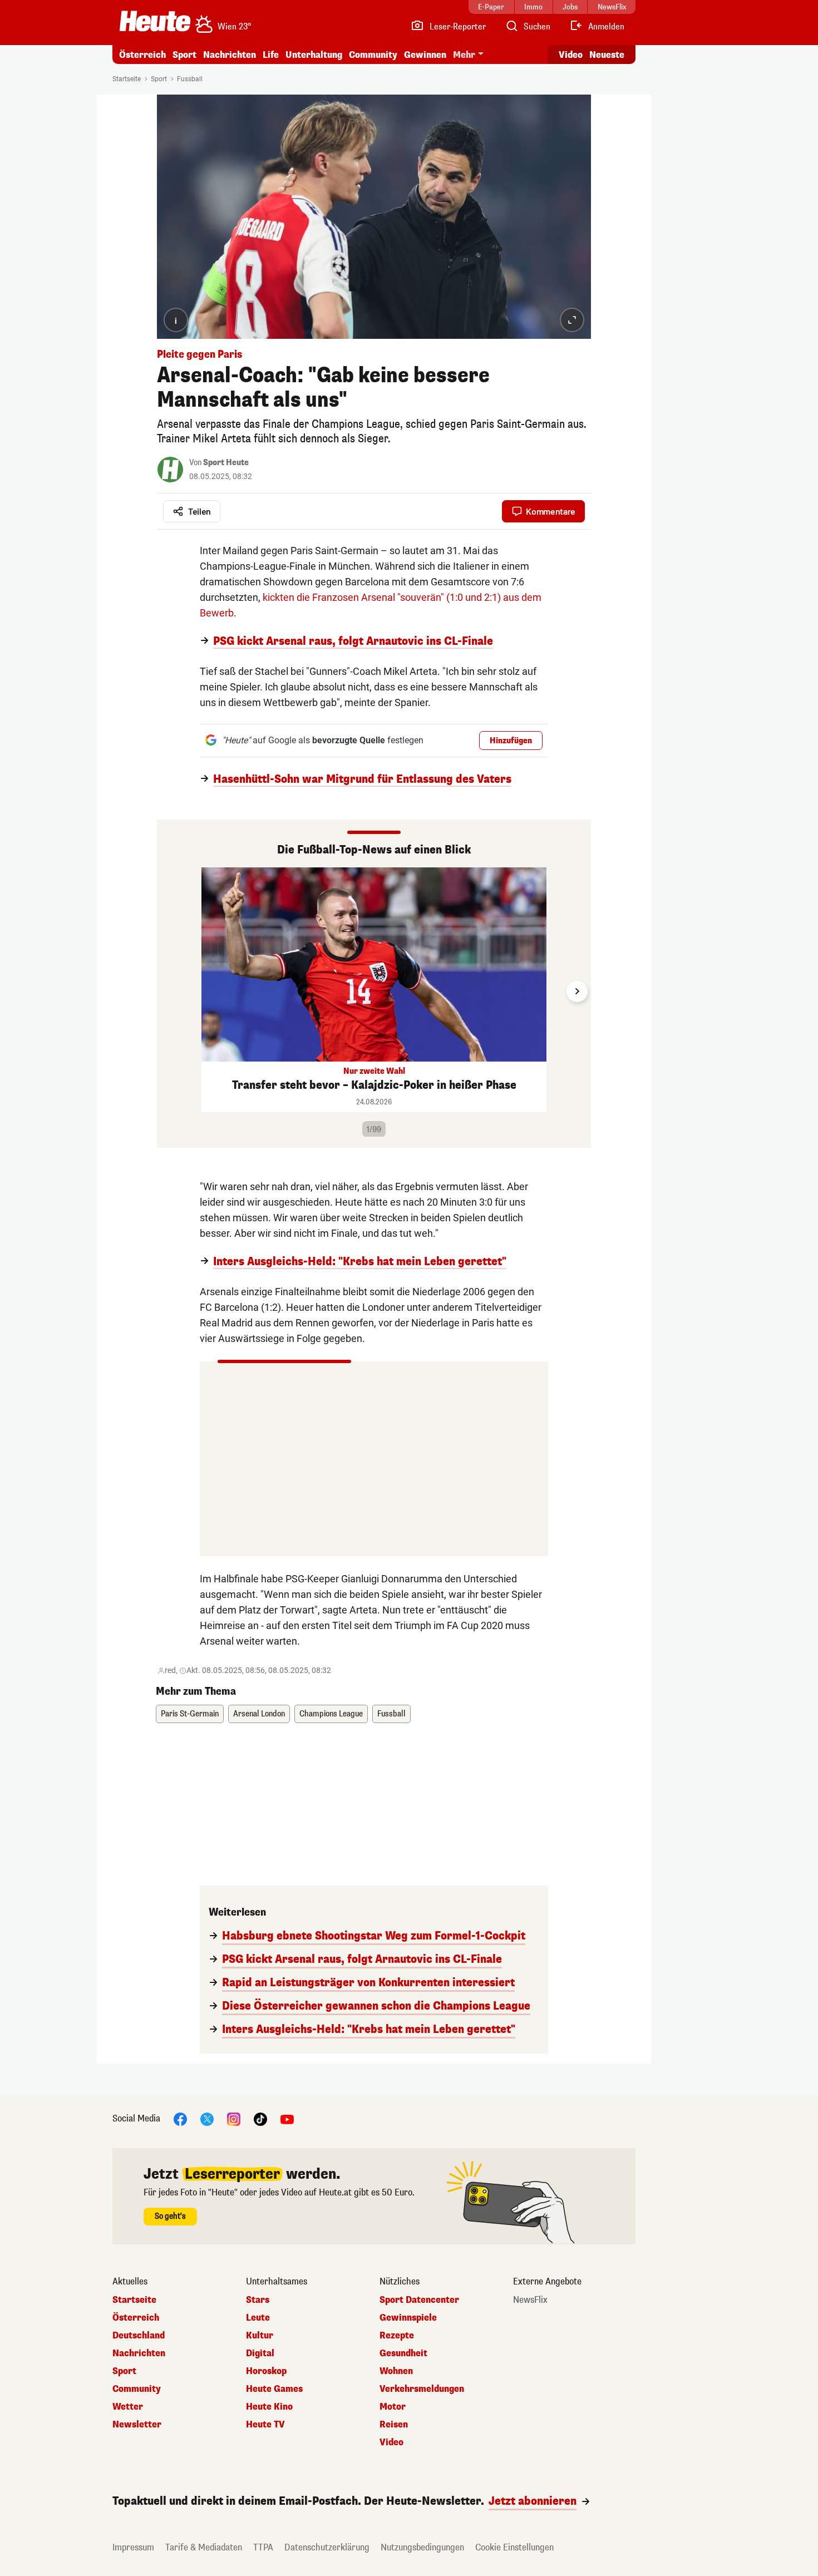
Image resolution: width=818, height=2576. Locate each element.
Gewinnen (425, 55)
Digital (260, 2353)
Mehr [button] (464, 55)
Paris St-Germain (190, 1714)
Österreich (142, 55)
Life (271, 55)
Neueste (607, 55)
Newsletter (137, 2425)
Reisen (394, 2425)
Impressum (133, 2547)
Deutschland (139, 2336)
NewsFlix (530, 2300)
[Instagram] (234, 2118)
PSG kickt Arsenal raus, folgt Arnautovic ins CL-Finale (353, 641)
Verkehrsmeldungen (422, 2389)
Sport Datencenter (419, 2300)
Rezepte (397, 2336)
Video (571, 55)
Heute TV (265, 2425)
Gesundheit (403, 2353)
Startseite (127, 79)
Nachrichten (139, 2353)
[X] (207, 2118)
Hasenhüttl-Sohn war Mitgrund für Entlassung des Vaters (362, 779)
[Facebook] (180, 2118)
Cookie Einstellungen (514, 2547)
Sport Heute (226, 463)
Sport (184, 55)
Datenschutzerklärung (327, 2547)
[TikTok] (260, 2118)
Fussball (190, 79)
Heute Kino (269, 2407)
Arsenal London (259, 1714)
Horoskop (266, 2371)
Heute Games (274, 2389)
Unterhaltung (314, 55)
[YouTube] (287, 2118)
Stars (258, 2300)
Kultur (260, 2336)
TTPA (263, 2547)
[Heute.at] (155, 21)
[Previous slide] (171, 991)
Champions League (331, 1714)
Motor (393, 2407)
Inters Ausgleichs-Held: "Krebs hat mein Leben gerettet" (360, 1262)
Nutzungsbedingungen (422, 2547)
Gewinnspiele (408, 2318)
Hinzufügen (511, 741)
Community (373, 55)
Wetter (128, 2407)
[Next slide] (577, 991)
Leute (258, 2318)
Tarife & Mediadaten (204, 2547)
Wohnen (396, 2371)
